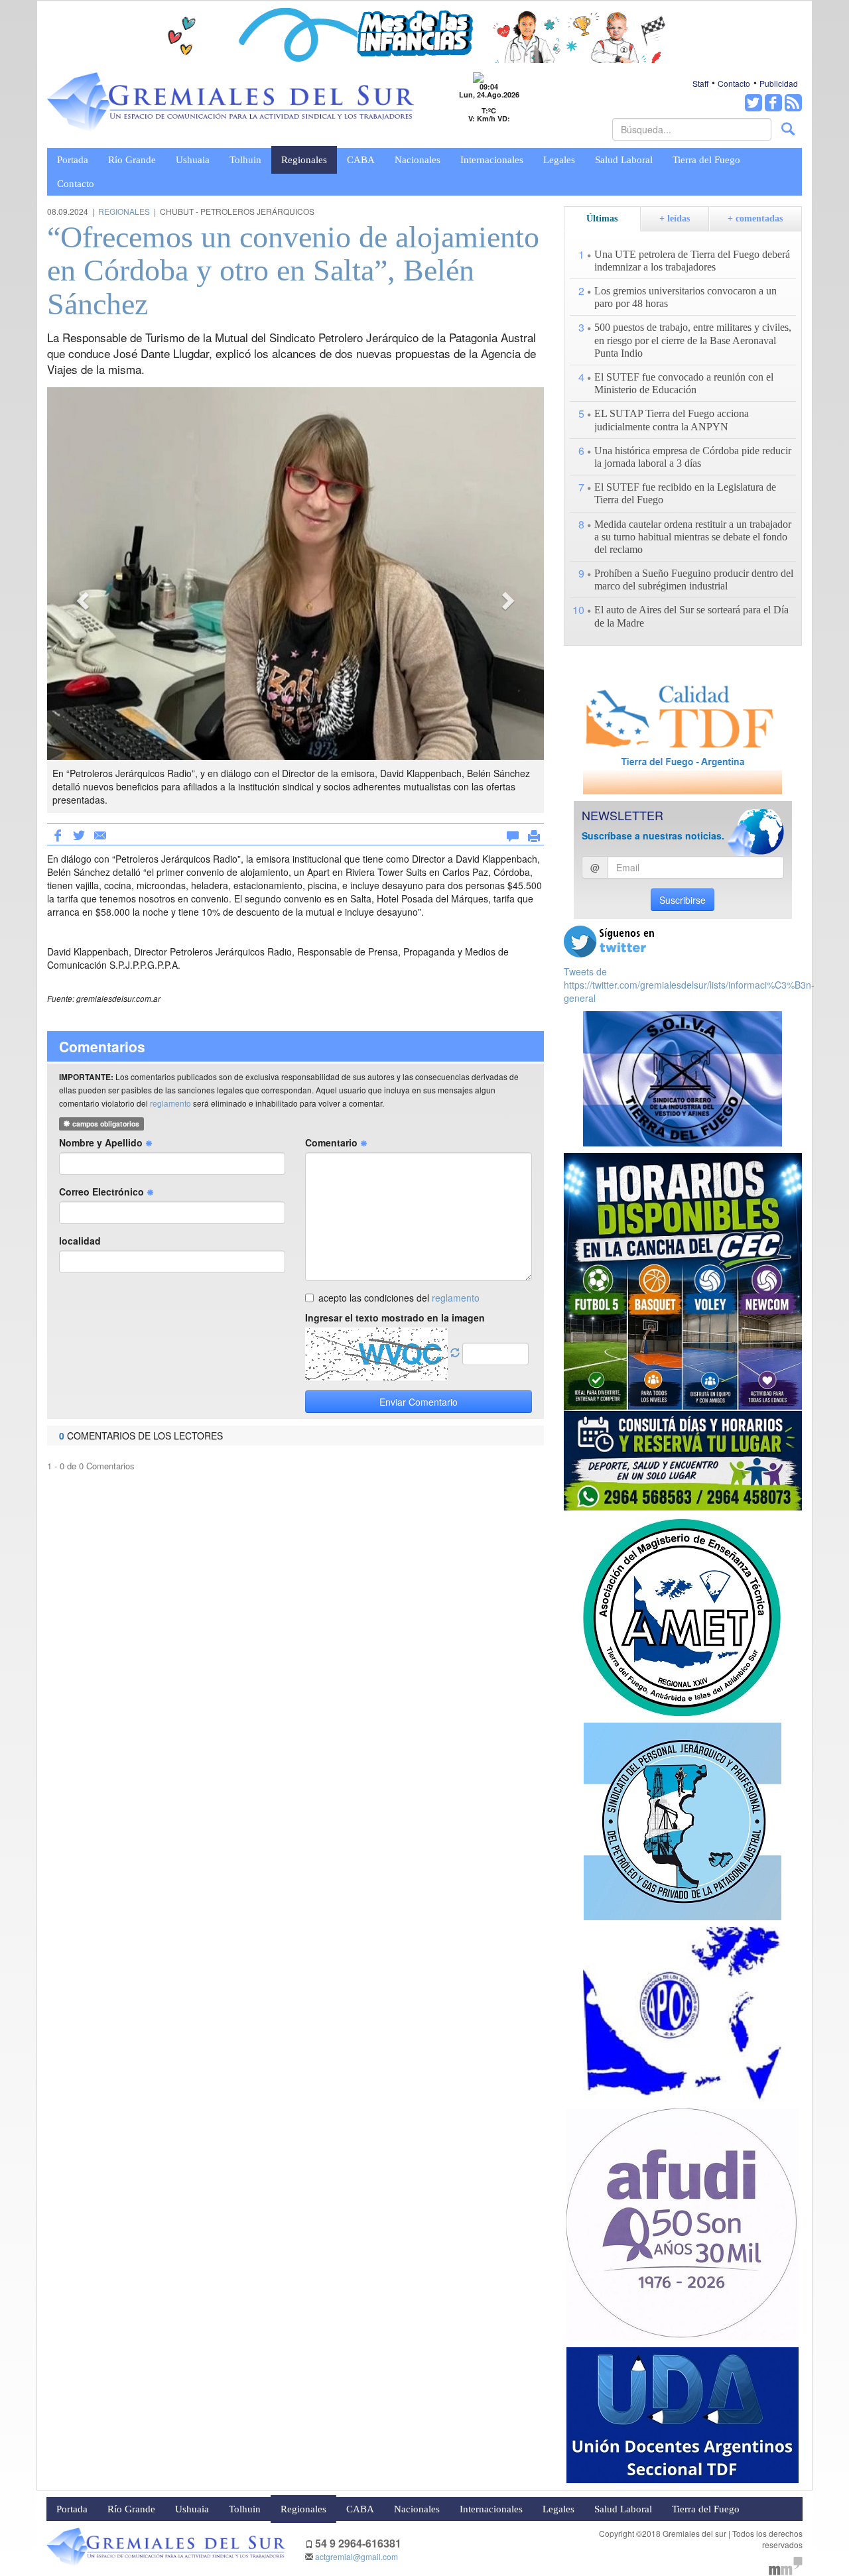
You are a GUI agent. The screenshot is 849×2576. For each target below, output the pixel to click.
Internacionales (492, 160)
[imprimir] (534, 833)
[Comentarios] (513, 833)
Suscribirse (683, 900)
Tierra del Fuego (706, 160)
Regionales (304, 160)
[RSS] (793, 103)
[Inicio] (231, 102)
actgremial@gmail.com (357, 2556)
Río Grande (132, 160)
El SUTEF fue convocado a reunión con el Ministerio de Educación (684, 383)
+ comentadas (755, 218)
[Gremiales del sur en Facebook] (773, 103)
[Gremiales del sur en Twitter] (753, 103)
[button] (84, 600)
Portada (73, 160)
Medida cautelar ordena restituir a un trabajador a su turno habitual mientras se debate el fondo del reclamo (693, 537)
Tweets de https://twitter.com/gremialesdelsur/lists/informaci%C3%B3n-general (689, 985)
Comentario (333, 1142)
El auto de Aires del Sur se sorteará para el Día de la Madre (691, 616)
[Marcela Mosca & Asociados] (786, 2564)
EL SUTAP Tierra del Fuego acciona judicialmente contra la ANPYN (672, 420)
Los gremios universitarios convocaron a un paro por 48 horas (686, 297)
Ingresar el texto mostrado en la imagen (395, 1318)
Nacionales (418, 160)
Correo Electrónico (103, 1192)
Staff (700, 83)
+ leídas (675, 218)
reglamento (170, 1103)
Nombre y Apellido (102, 1142)
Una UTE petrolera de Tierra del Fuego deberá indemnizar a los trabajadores (692, 261)
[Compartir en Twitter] (79, 834)
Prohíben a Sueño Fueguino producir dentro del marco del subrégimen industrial (694, 580)
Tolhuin (245, 160)
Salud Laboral (624, 160)
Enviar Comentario (419, 1402)
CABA (361, 160)
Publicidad (779, 83)
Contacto (734, 83)
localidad (80, 1241)
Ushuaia (193, 160)
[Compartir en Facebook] (58, 834)
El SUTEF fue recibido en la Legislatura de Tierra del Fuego (685, 493)
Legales (559, 160)
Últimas (602, 218)
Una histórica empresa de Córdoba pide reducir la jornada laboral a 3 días (693, 457)
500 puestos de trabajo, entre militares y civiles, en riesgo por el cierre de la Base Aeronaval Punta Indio (693, 340)
